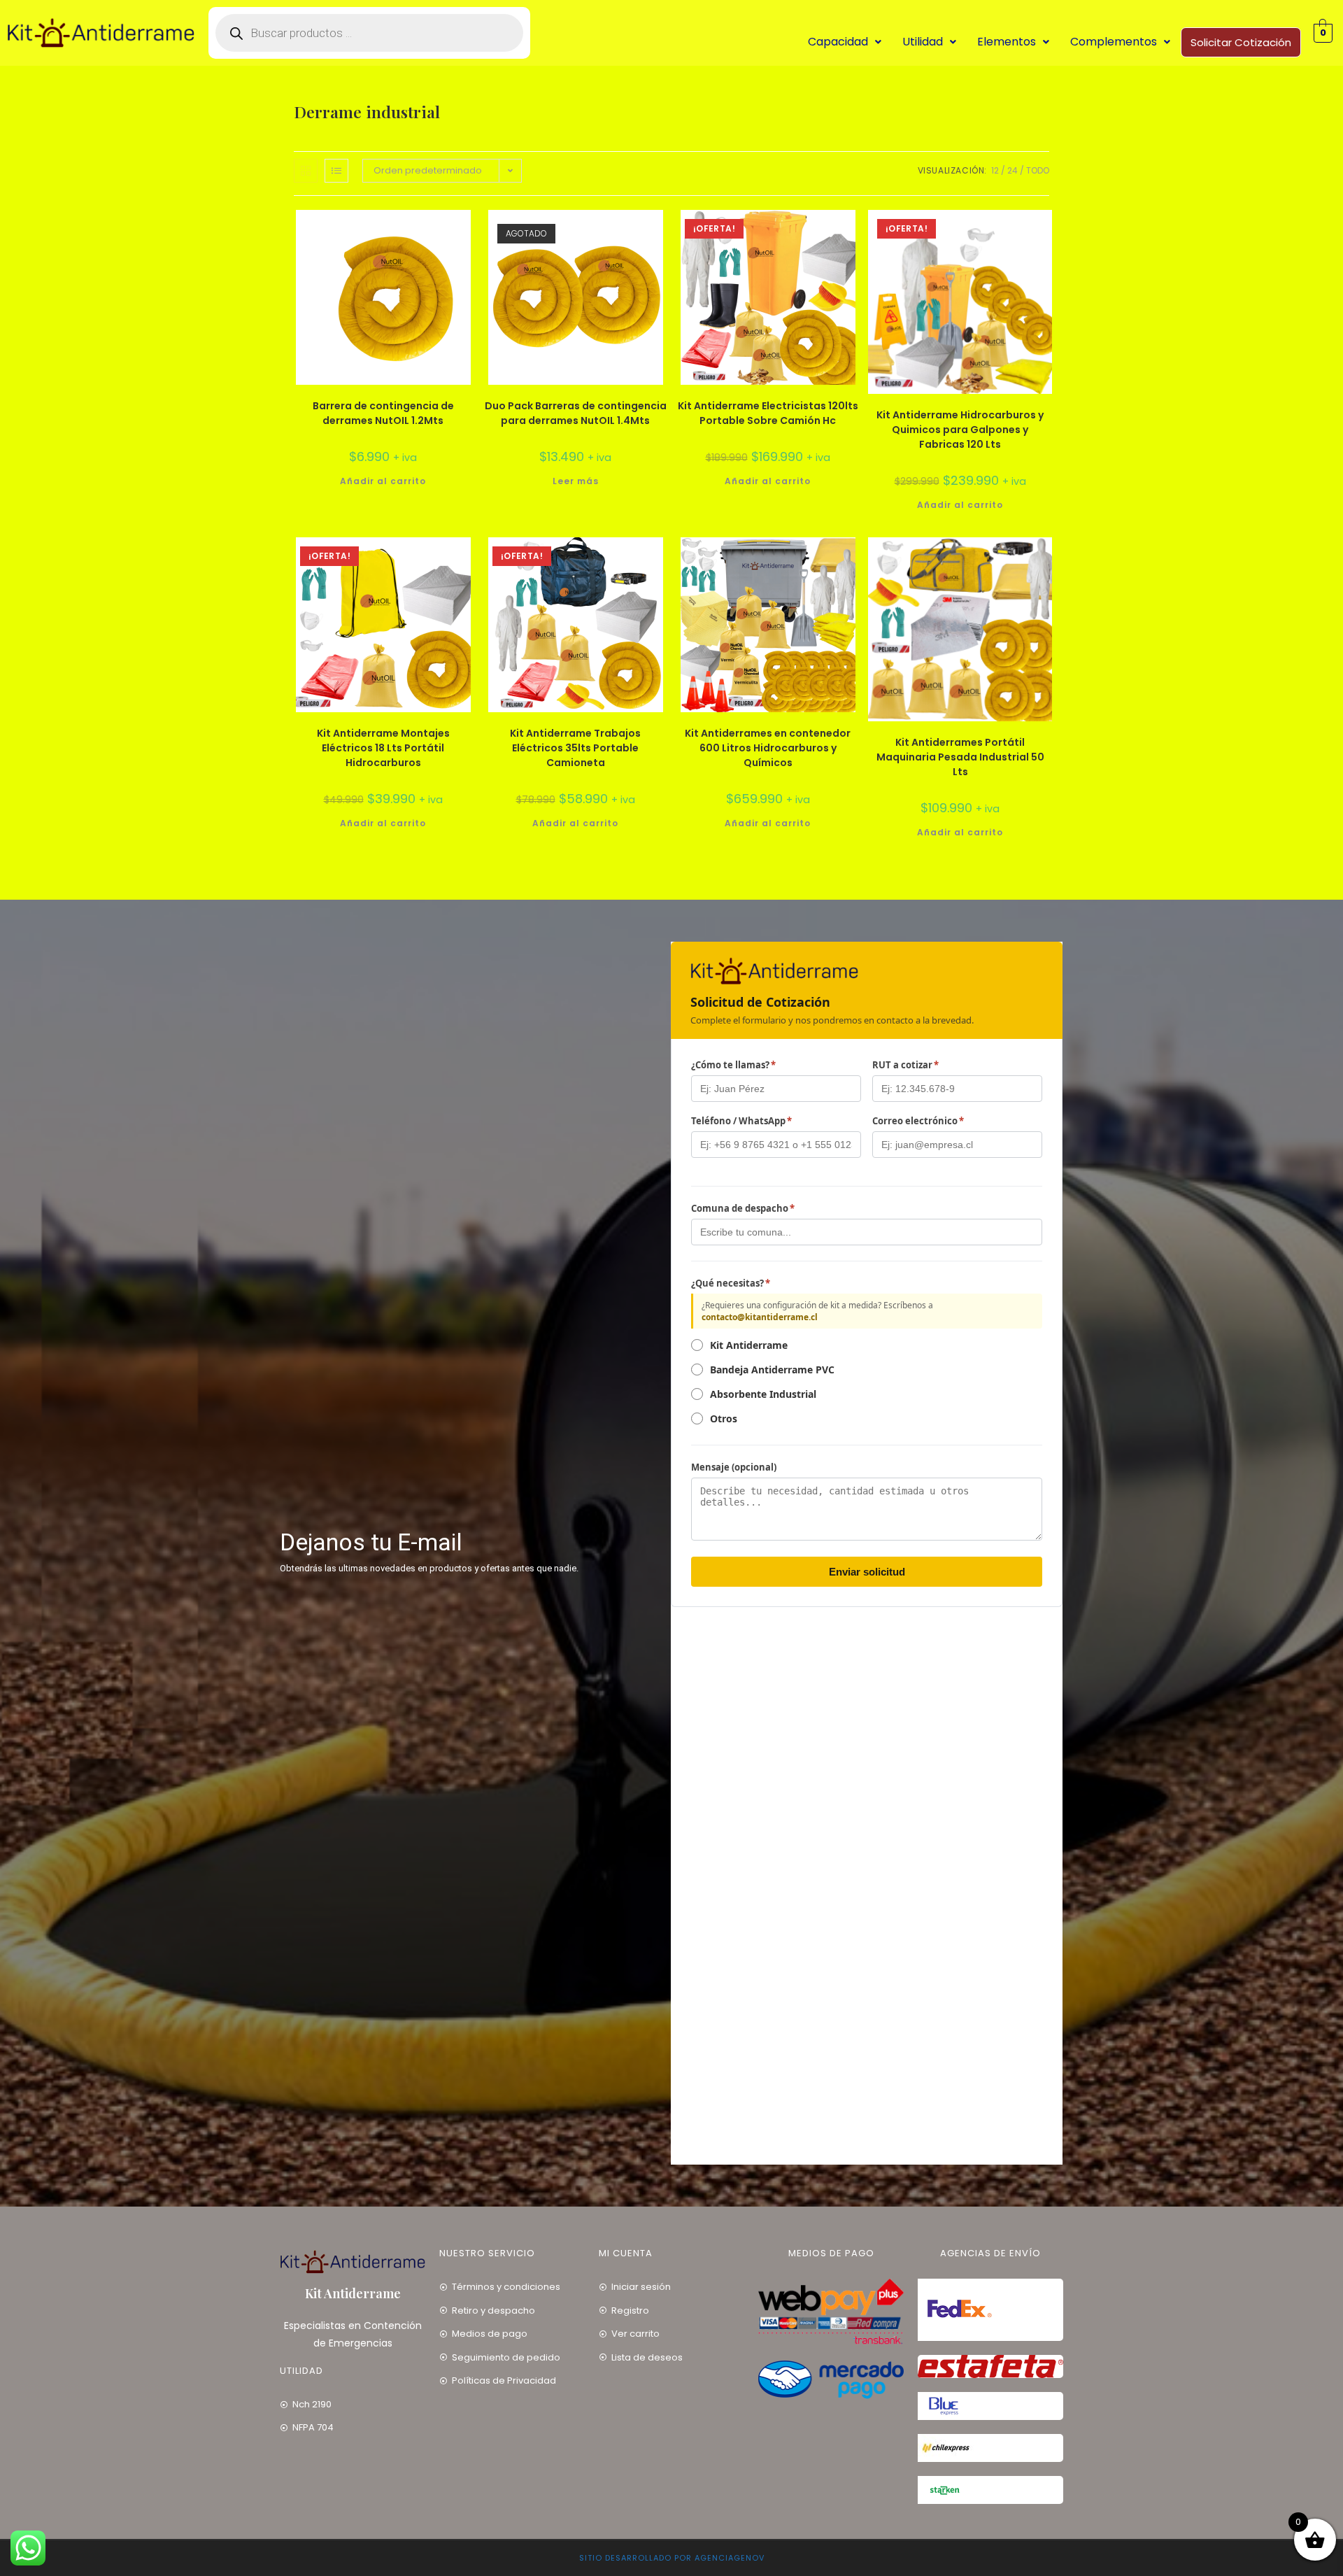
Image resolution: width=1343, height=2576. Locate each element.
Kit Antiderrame (353, 2293)
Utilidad (923, 42)
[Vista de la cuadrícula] (306, 171)
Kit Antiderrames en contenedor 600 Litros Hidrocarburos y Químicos (768, 748)
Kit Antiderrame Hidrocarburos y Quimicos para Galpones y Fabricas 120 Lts (960, 430)
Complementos (1114, 42)
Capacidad (838, 42)
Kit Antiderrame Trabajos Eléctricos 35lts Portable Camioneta (575, 748)
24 (1012, 170)
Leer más (576, 481)
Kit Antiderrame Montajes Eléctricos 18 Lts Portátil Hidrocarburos (383, 748)
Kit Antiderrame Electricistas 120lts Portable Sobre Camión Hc (768, 413)
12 (995, 170)
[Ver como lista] (336, 171)
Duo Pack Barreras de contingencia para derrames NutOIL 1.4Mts (576, 413)
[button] (845, 42)
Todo (1038, 170)
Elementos (1007, 42)
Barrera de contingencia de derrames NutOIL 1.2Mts (383, 413)
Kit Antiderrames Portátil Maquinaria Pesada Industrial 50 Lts (960, 757)
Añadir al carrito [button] (383, 481)
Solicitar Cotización (1241, 42)
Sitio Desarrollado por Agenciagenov (672, 2558)
